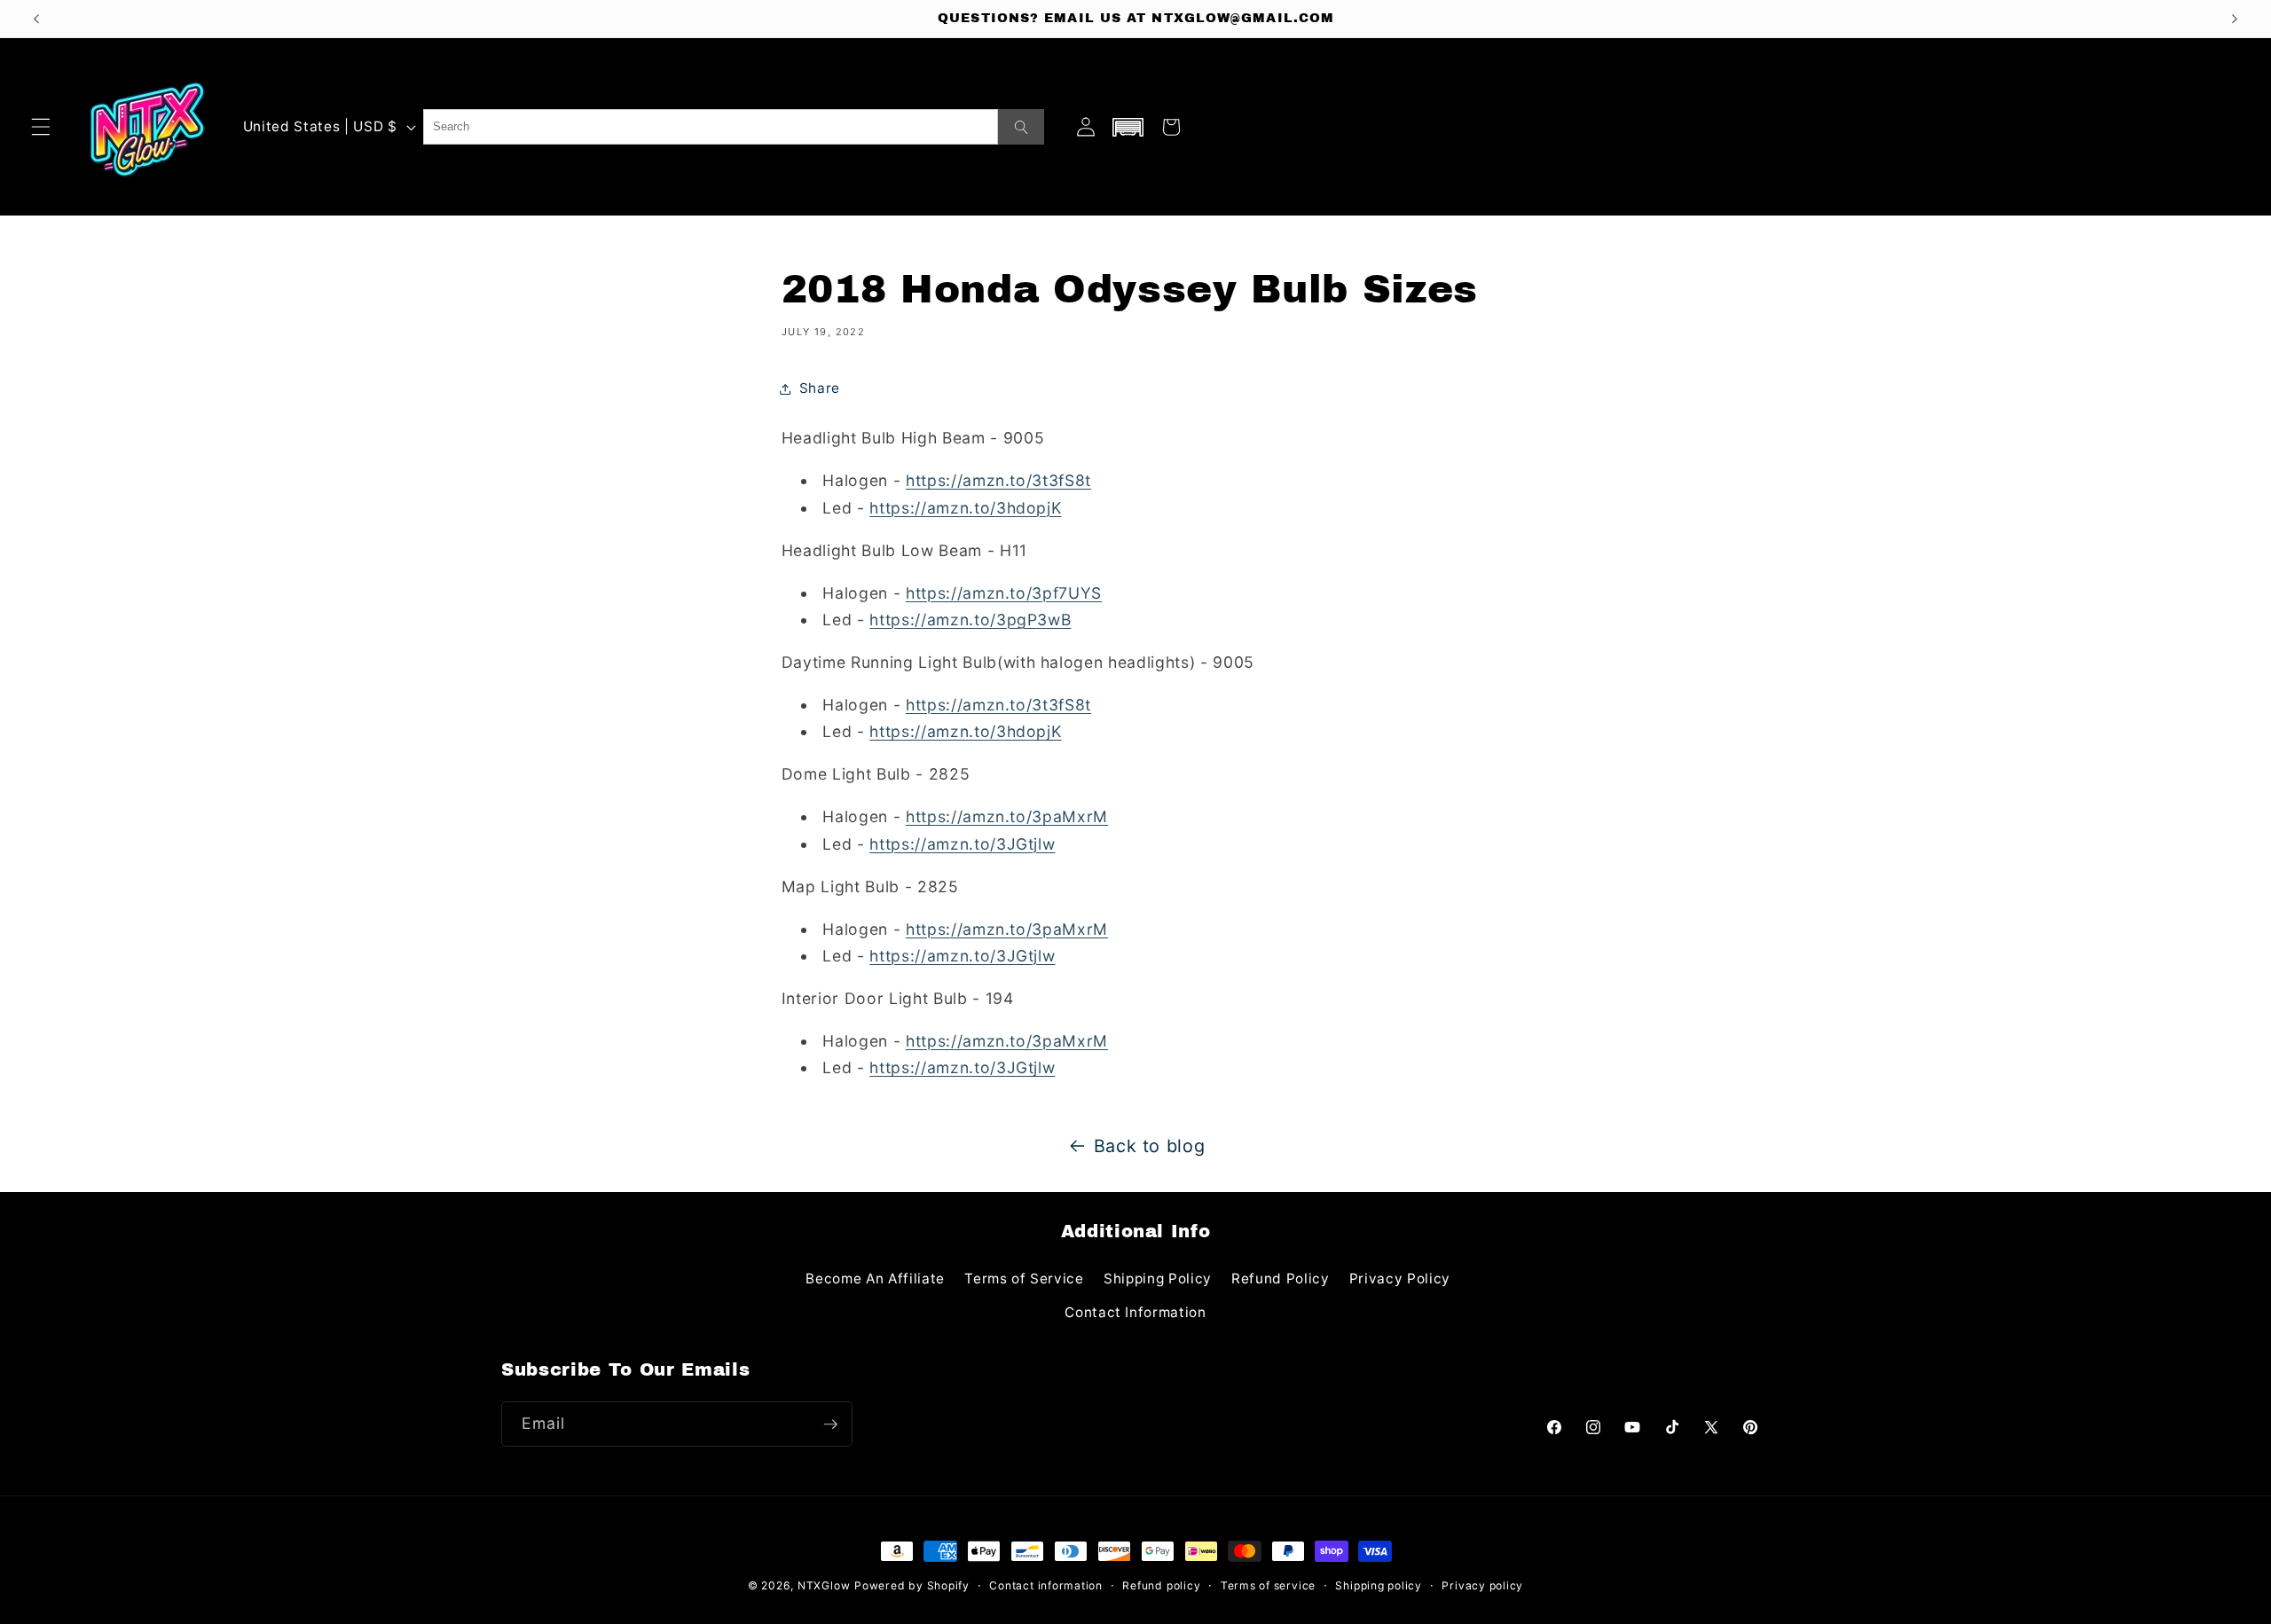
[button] (41, 127)
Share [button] (820, 388)
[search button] (1021, 127)
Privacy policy (1482, 1585)
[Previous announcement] (36, 19)
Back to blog (1150, 1146)
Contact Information (1135, 1312)
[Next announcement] (2235, 19)
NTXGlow (824, 1585)
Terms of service (1268, 1585)
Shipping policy (1379, 1585)
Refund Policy (1281, 1279)
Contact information (1046, 1585)
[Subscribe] (830, 1424)
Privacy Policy (1400, 1279)
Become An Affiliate (875, 1279)
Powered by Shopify (912, 1585)
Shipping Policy (1158, 1279)
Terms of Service (1024, 1279)
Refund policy (1161, 1585)
